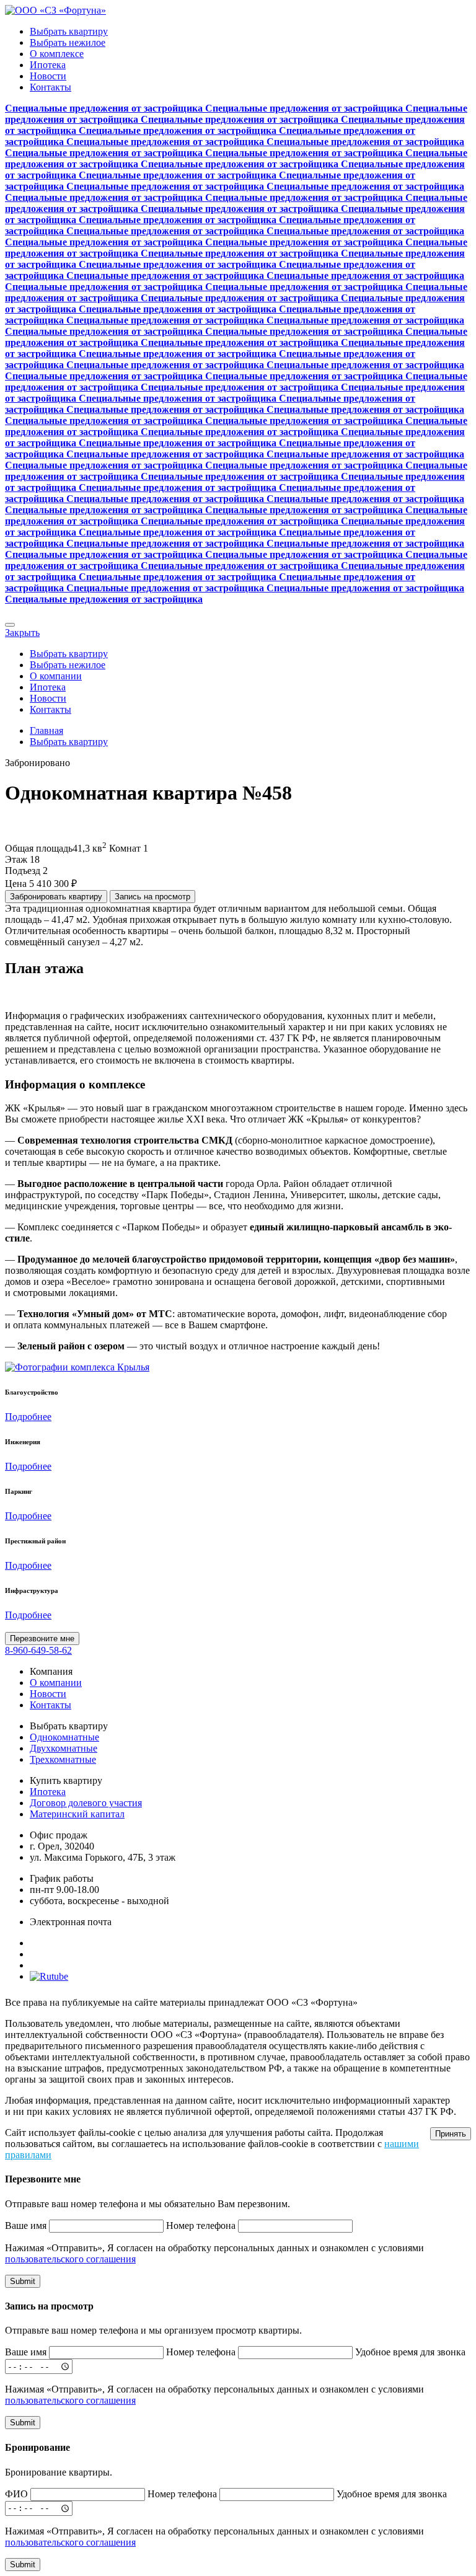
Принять (451, 2134)
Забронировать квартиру (56, 897)
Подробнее (28, 1417)
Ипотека (48, 65)
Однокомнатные (64, 1737)
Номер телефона (201, 2225)
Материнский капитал (77, 1814)
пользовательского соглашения (70, 2259)
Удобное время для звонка (410, 2352)
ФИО (16, 2494)
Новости (48, 76)
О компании (56, 676)
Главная (46, 730)
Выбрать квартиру (69, 31)
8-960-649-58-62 (38, 1650)
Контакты (51, 87)
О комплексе (57, 54)
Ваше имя (26, 2225)
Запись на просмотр (152, 897)
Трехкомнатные (63, 1759)
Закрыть (22, 633)
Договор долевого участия (86, 1803)
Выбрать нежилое (68, 42)
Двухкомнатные (64, 1748)
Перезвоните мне (42, 1639)
